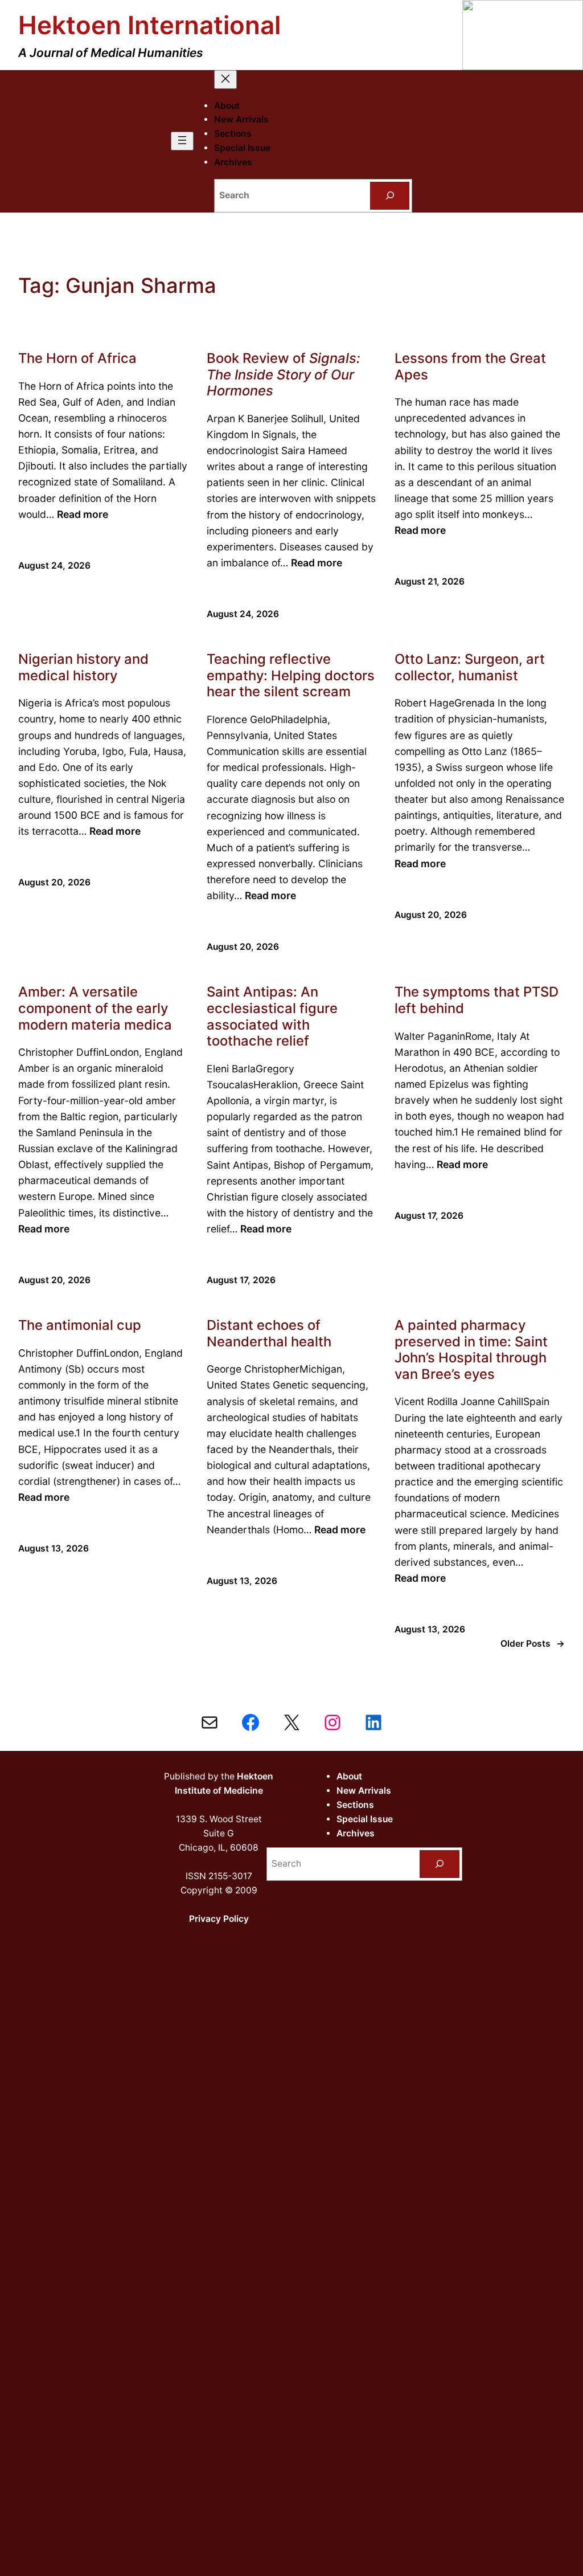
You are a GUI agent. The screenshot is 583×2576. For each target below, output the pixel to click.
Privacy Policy (219, 1919)
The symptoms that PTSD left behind (477, 1000)
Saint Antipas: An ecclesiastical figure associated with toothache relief (272, 1016)
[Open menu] (182, 141)
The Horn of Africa (77, 358)
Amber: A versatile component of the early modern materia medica (95, 1008)
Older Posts (533, 1644)
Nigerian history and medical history (83, 668)
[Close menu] (225, 79)
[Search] (390, 196)
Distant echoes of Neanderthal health (269, 1334)
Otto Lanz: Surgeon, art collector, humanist (470, 668)
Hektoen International (149, 25)
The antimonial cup (80, 1325)
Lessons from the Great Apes (470, 367)
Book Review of (284, 375)
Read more (83, 514)
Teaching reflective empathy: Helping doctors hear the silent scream (291, 675)
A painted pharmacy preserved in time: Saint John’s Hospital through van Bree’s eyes (471, 1350)
